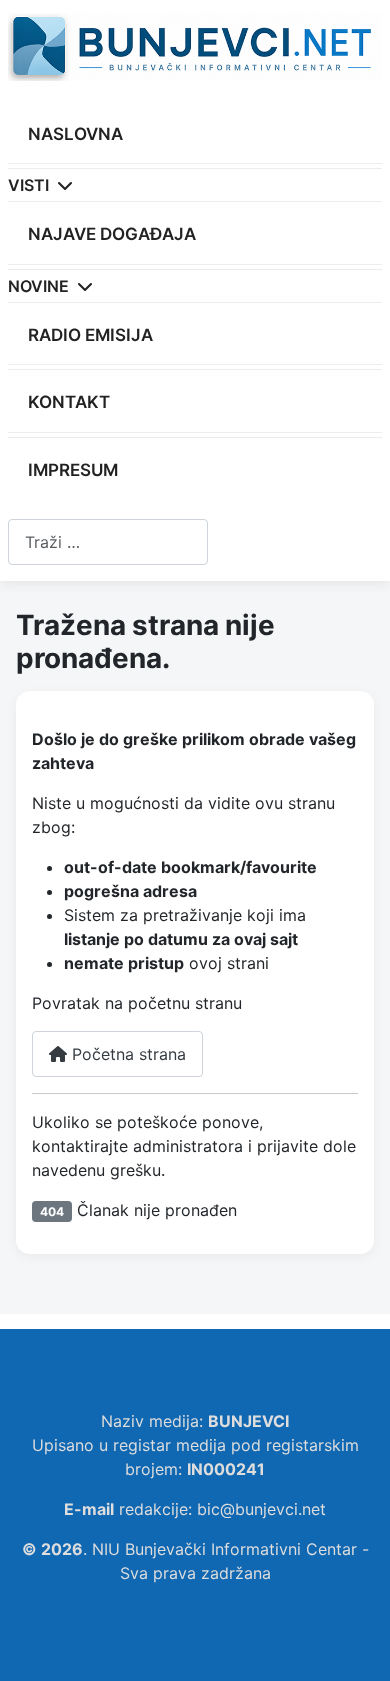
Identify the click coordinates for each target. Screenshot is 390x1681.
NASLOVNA (75, 134)
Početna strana (126, 1054)
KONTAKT (69, 402)
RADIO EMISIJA (90, 335)
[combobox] (108, 541)
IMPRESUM (73, 470)
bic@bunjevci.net (261, 1509)
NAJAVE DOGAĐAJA (112, 234)
